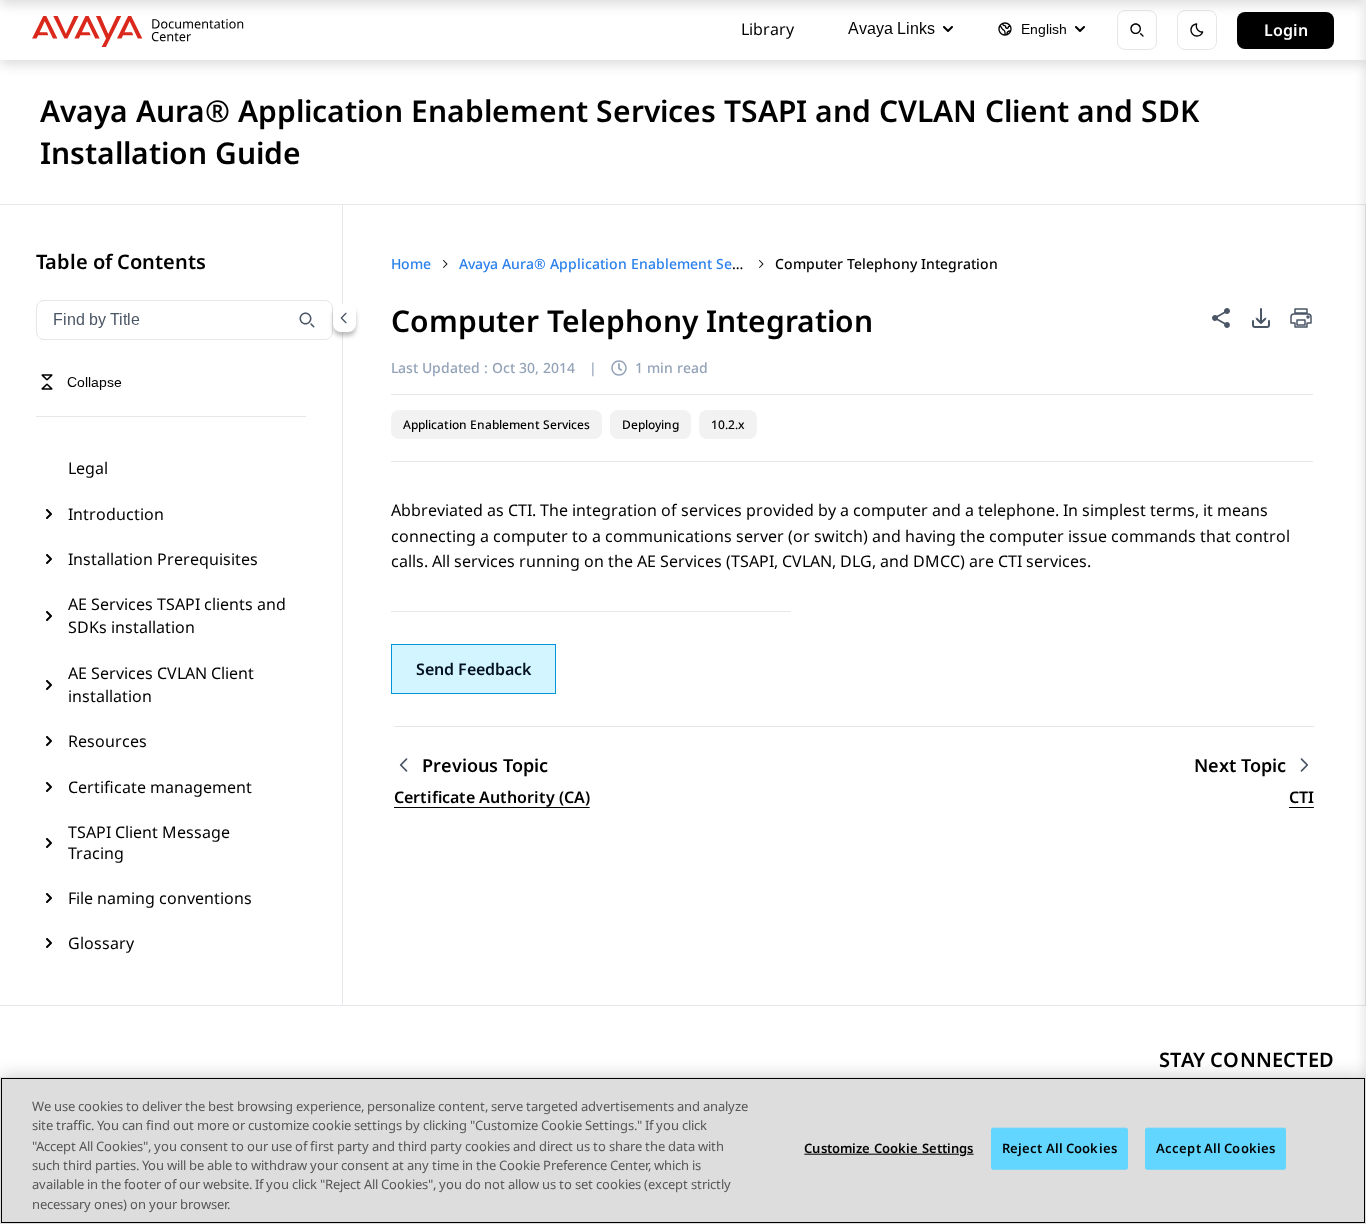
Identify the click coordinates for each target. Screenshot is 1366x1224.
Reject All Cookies (1059, 1148)
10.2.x (728, 424)
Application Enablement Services (496, 424)
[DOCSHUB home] (143, 30)
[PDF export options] (1261, 318)
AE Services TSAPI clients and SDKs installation (177, 615)
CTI (1301, 797)
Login (1286, 30)
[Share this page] (1221, 318)
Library (767, 29)
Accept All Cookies (1215, 1148)
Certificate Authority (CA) (492, 797)
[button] (473, 669)
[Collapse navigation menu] (344, 318)
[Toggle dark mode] (1197, 30)
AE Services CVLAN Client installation (161, 684)
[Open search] (1137, 30)
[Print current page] (1301, 319)
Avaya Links (891, 28)
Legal (88, 468)
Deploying (650, 424)
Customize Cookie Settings (888, 1148)
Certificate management (160, 787)
